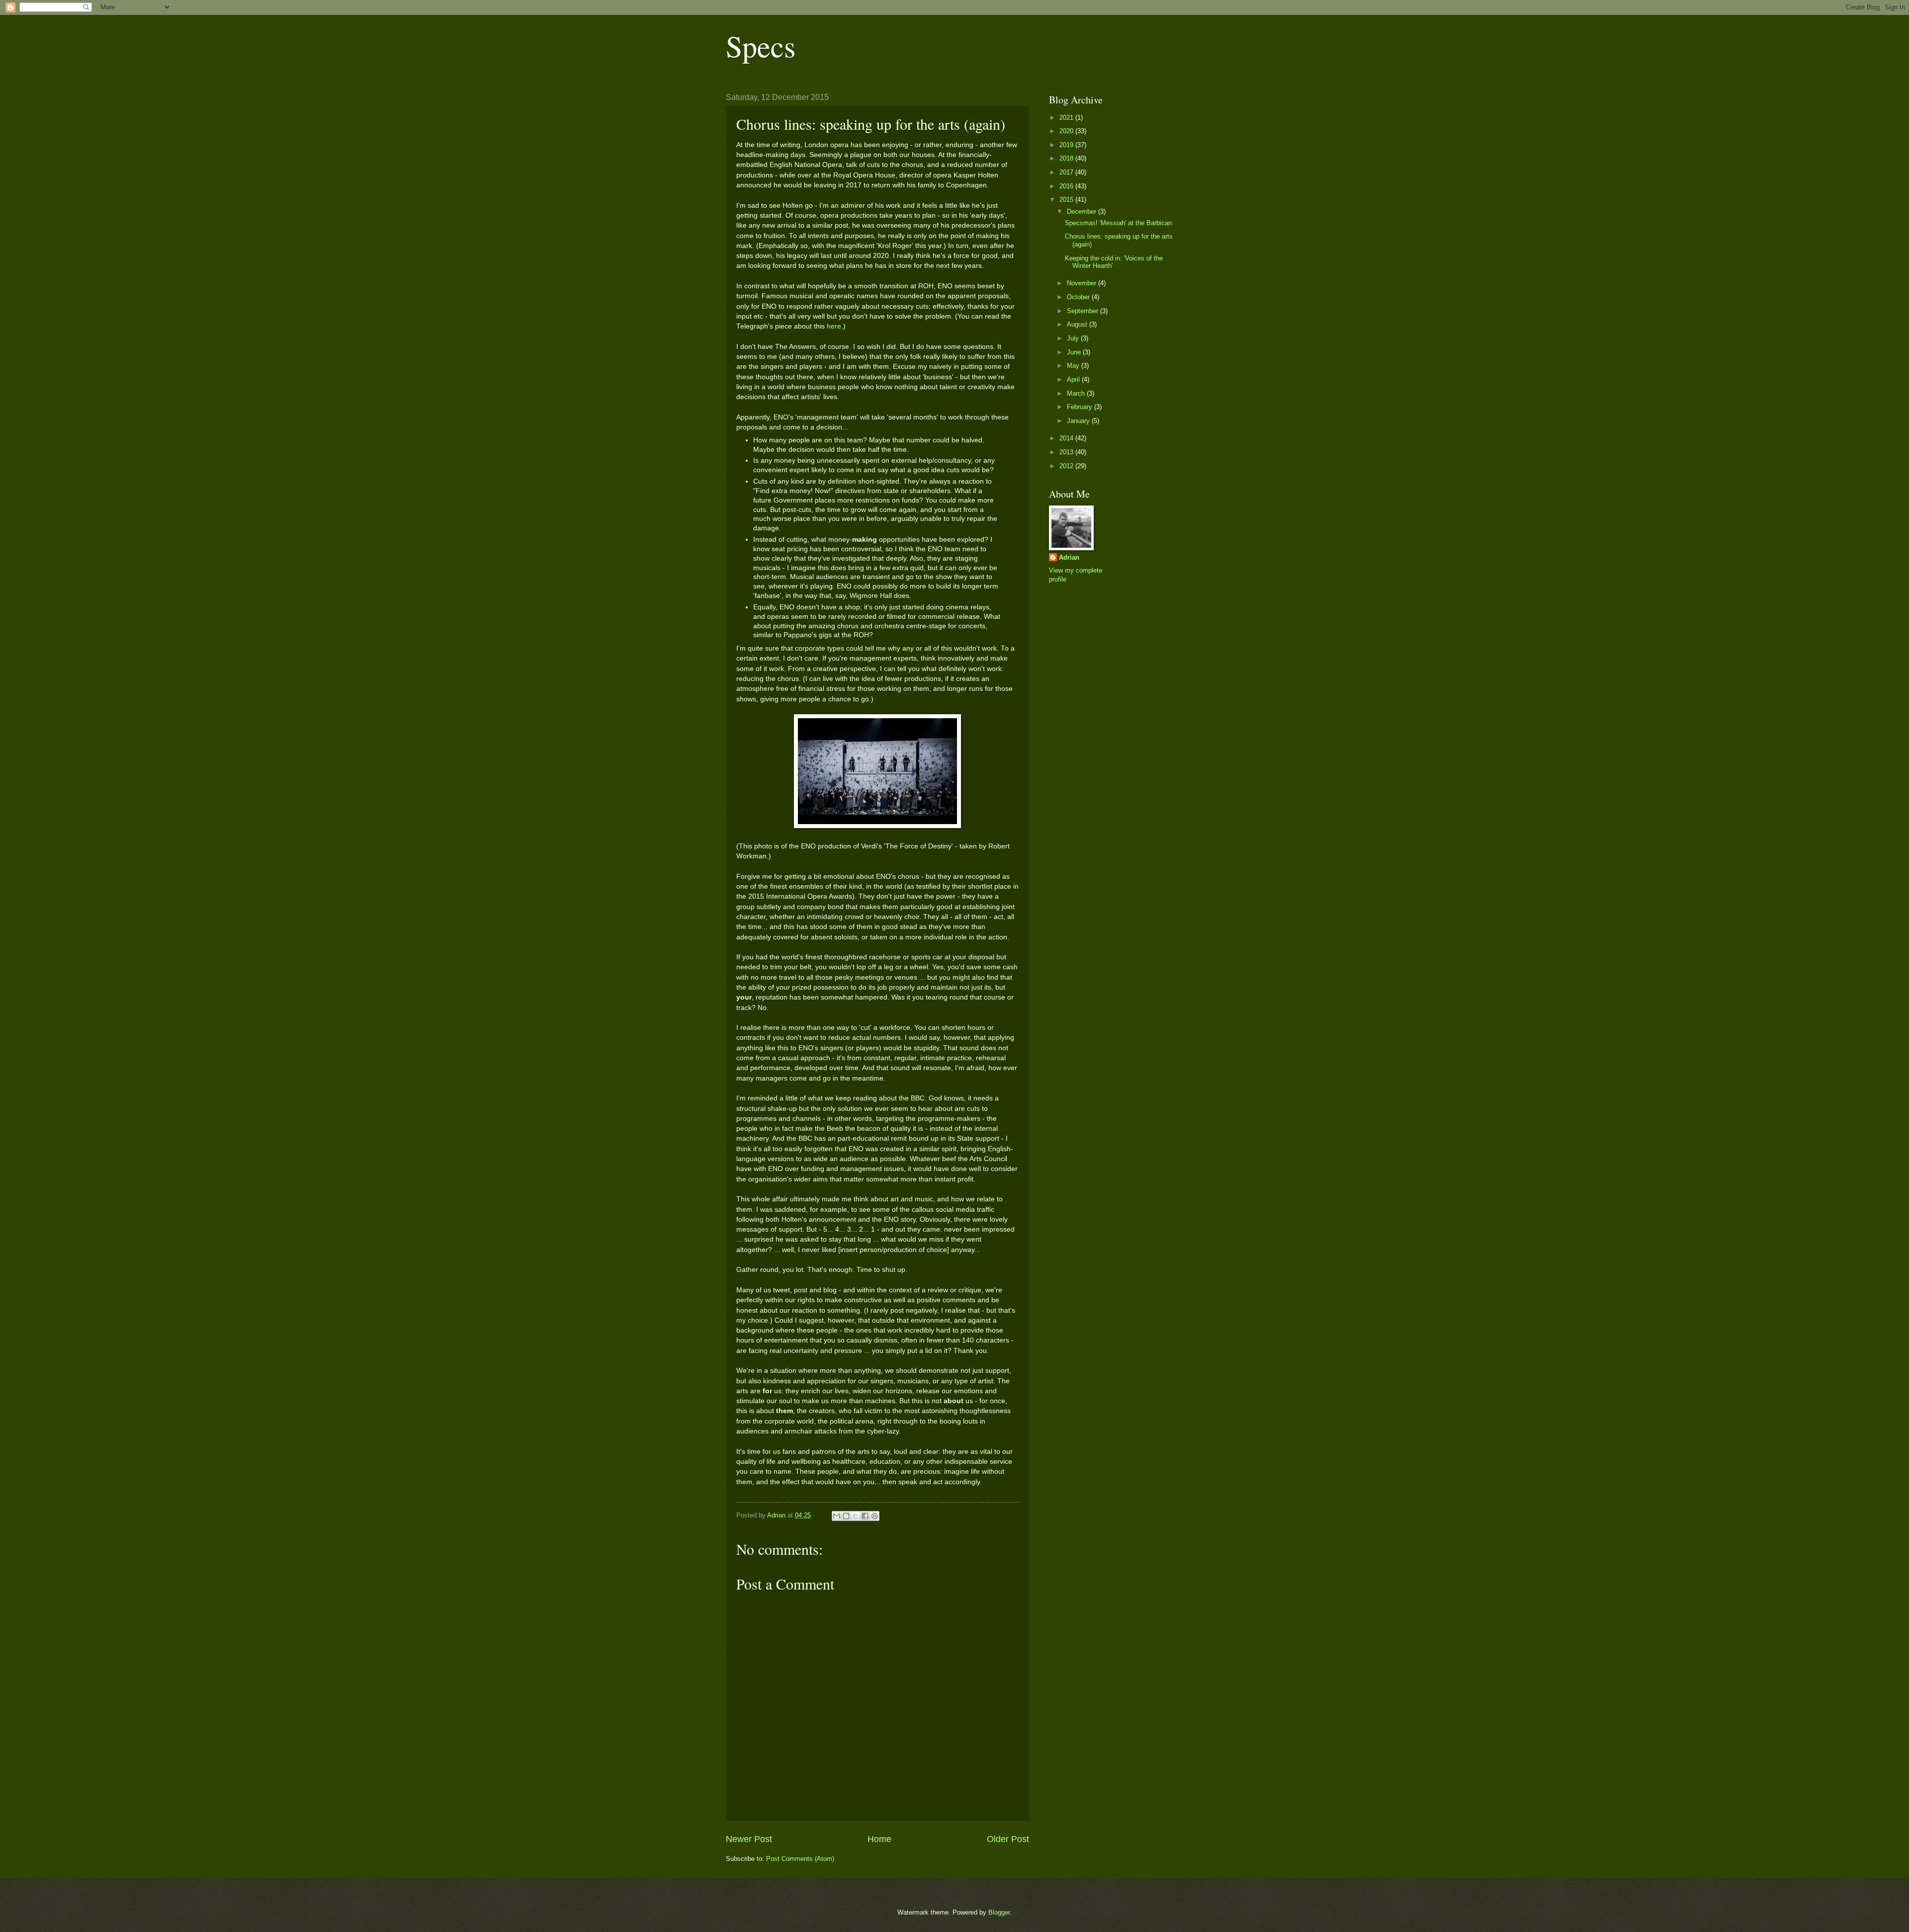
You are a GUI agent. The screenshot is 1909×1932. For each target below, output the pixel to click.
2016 (1067, 186)
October (1079, 297)
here (834, 326)
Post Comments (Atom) (800, 1859)
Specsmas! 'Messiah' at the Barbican (1118, 223)
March (1077, 393)
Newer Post (749, 1839)
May (1074, 366)
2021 (1067, 118)
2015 (1067, 200)
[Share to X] (856, 1516)
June (1075, 352)
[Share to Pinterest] (874, 1516)
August (1078, 324)
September (1084, 311)
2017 (1067, 172)
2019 (1067, 145)
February (1081, 407)
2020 (1067, 131)
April (1074, 379)
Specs (761, 46)
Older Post (1008, 1839)
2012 (1067, 466)
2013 (1067, 452)
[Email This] (837, 1516)
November (1083, 283)
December (1083, 211)
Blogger (999, 1912)
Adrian (1069, 557)
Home (879, 1839)
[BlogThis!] (846, 1516)
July (1074, 338)
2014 (1067, 438)
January (1079, 421)
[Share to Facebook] (865, 1516)
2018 (1067, 158)
